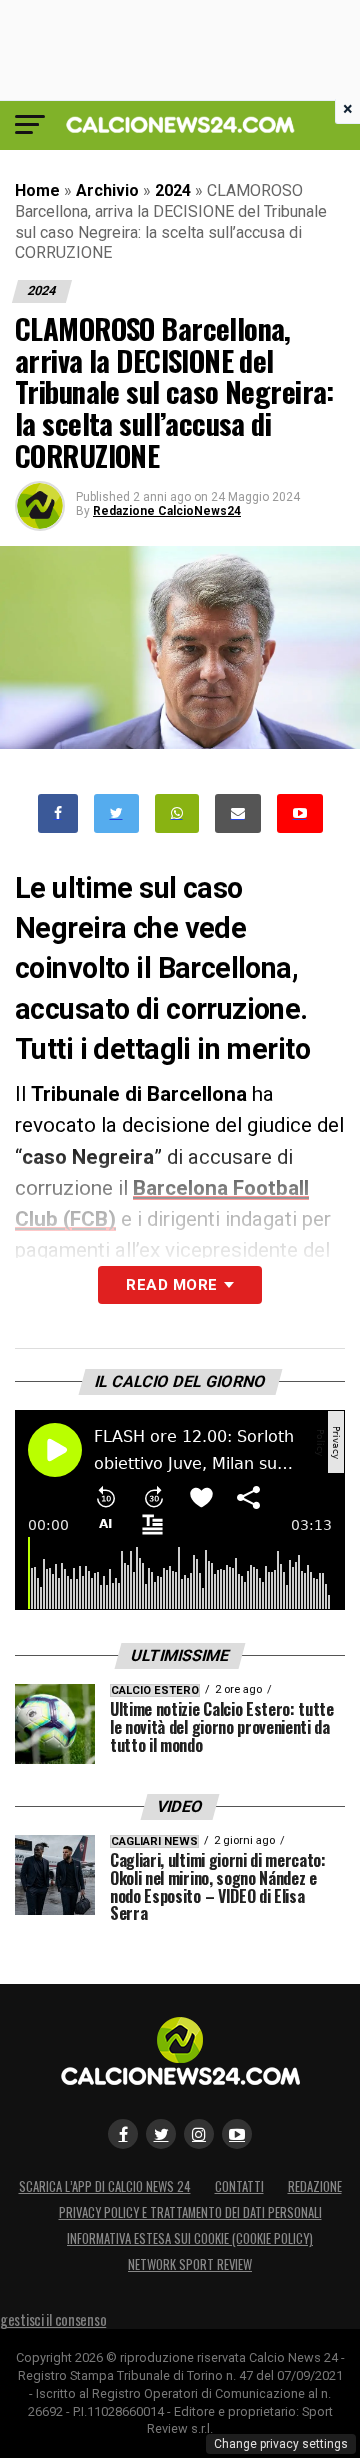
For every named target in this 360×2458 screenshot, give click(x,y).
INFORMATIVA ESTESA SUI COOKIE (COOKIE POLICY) (190, 2238)
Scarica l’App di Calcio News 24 (105, 2186)
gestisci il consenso (53, 2319)
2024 (173, 190)
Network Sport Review (190, 2264)
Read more (171, 1285)
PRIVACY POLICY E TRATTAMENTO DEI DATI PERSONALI (190, 2212)
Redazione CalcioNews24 (167, 511)
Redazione (315, 2186)
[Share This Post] (177, 813)
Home (37, 190)
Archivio (107, 190)
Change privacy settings (281, 2444)
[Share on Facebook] (58, 813)
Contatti (239, 2186)
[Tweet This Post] (116, 813)
